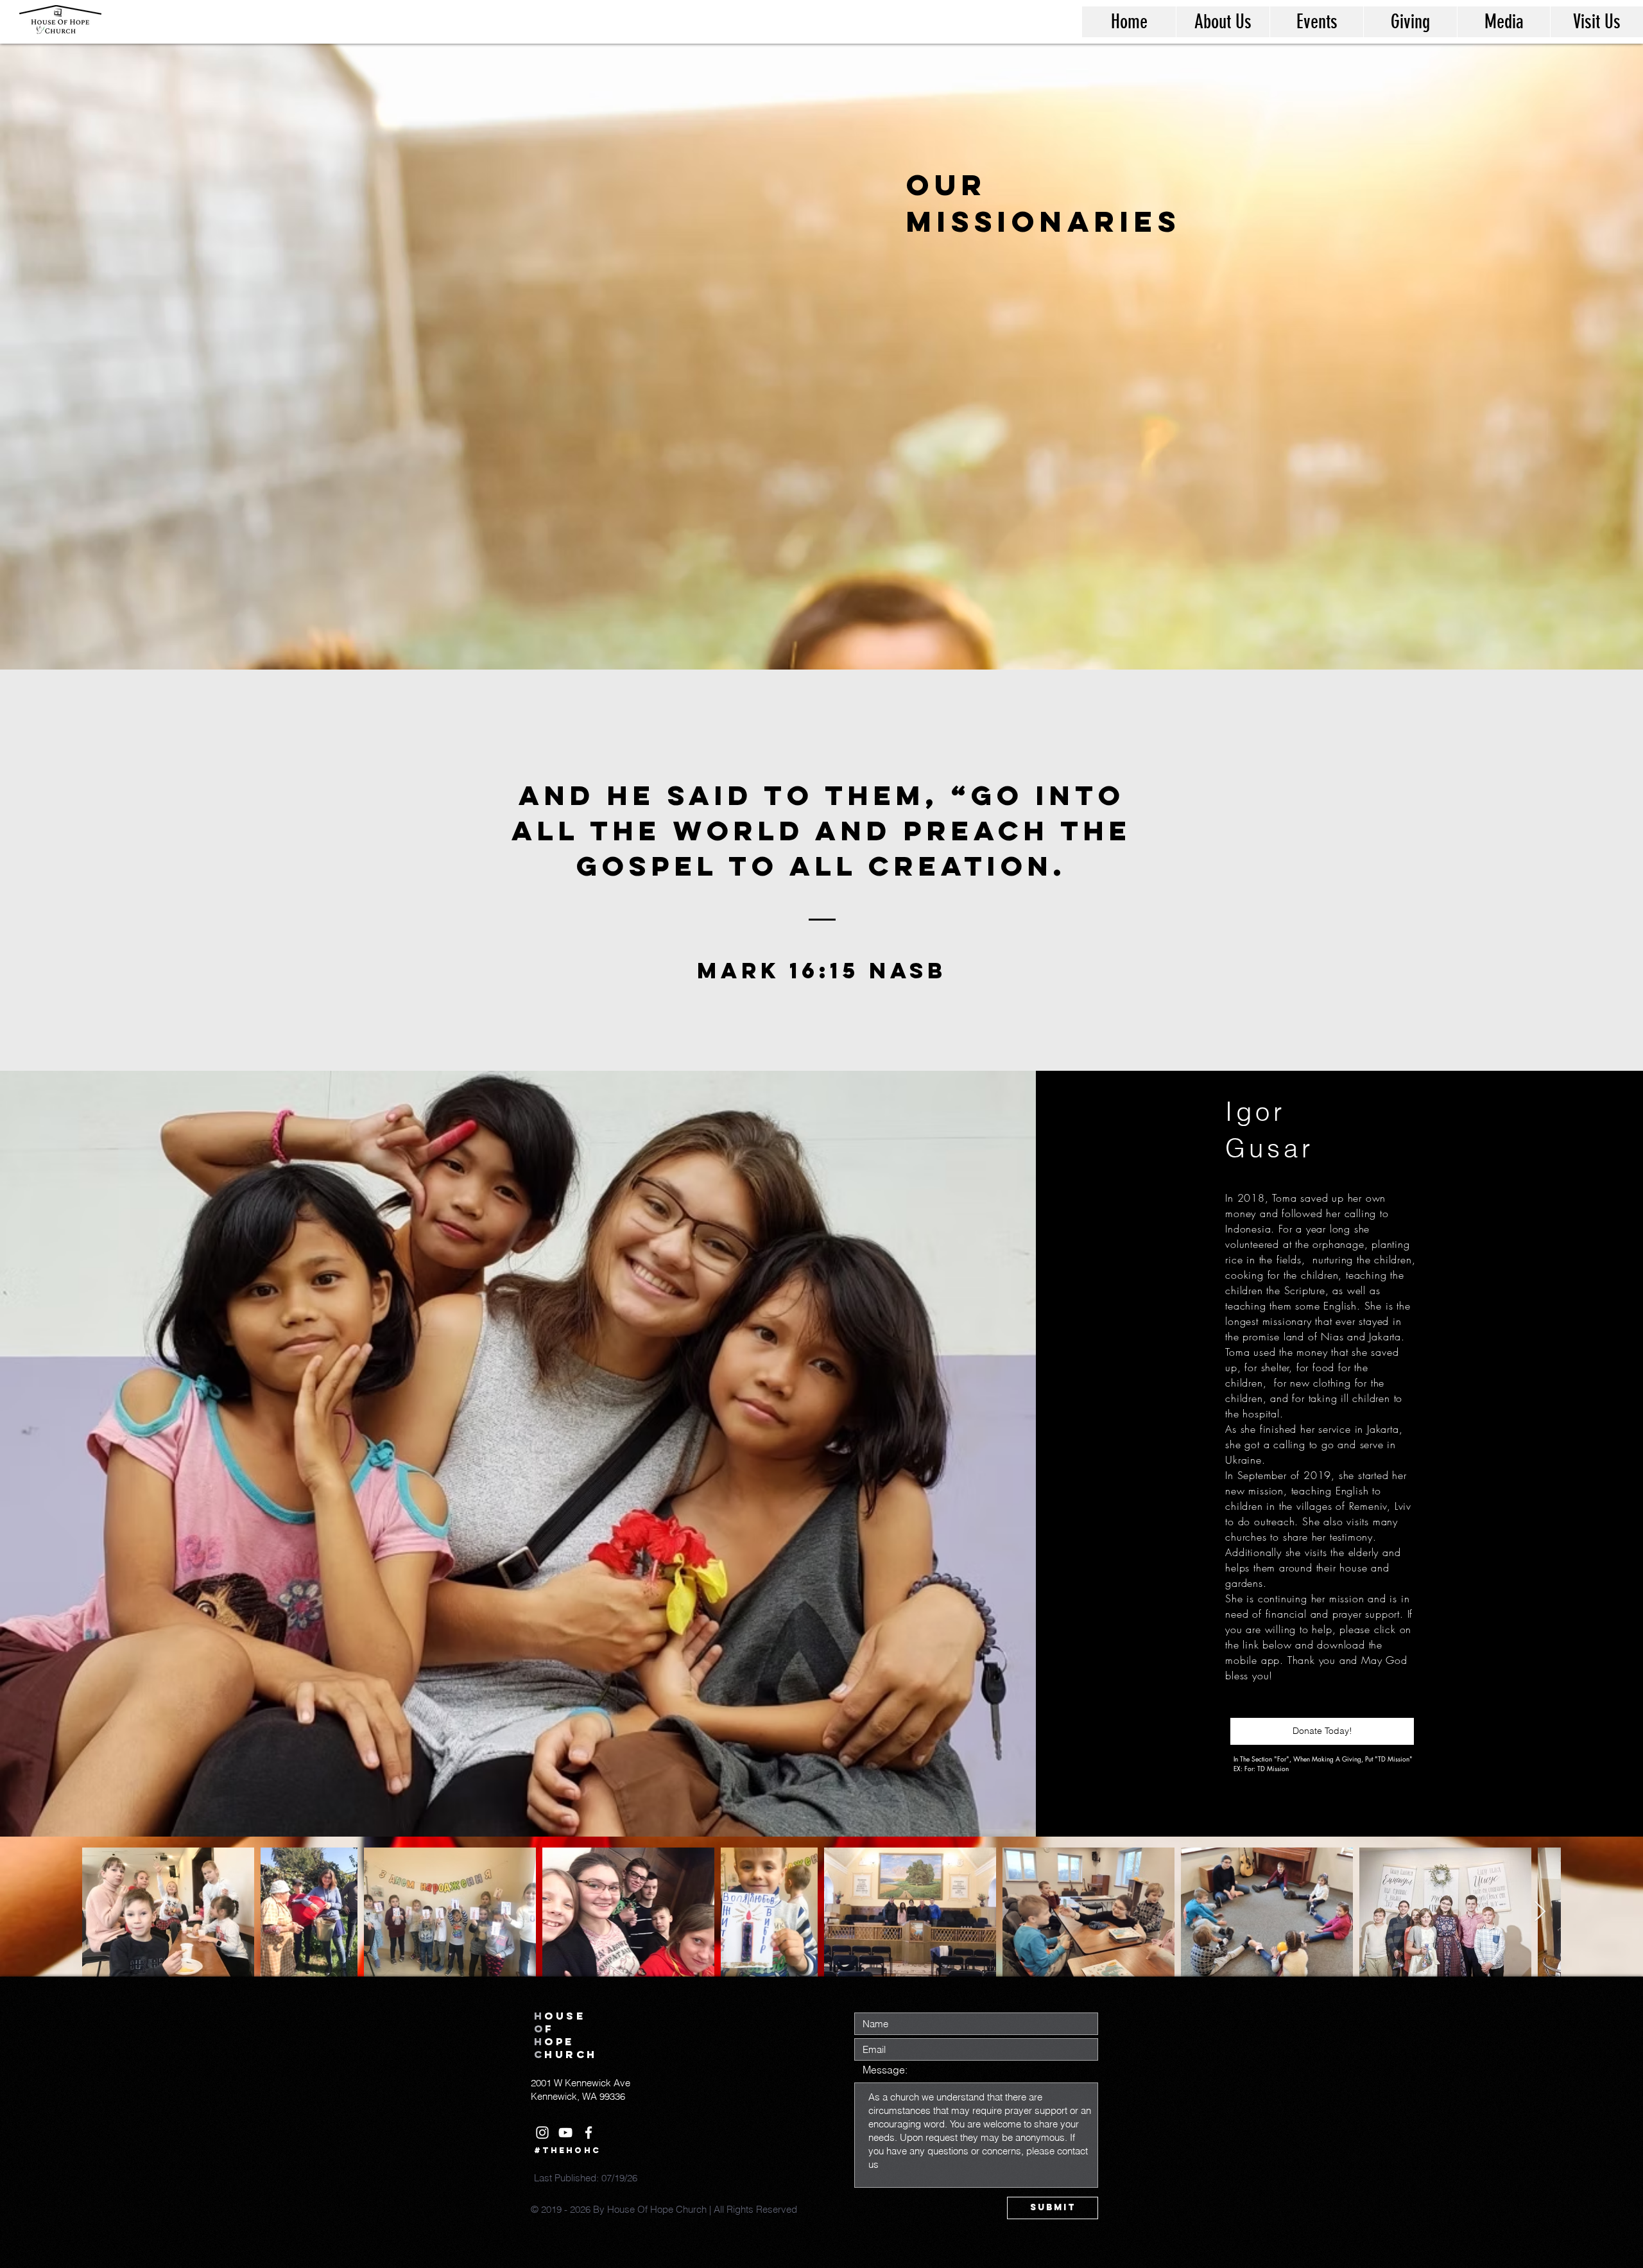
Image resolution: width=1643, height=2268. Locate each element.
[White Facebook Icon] (589, 2133)
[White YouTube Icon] (565, 2133)
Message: (885, 2070)
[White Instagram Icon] (542, 2133)
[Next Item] (1540, 1912)
